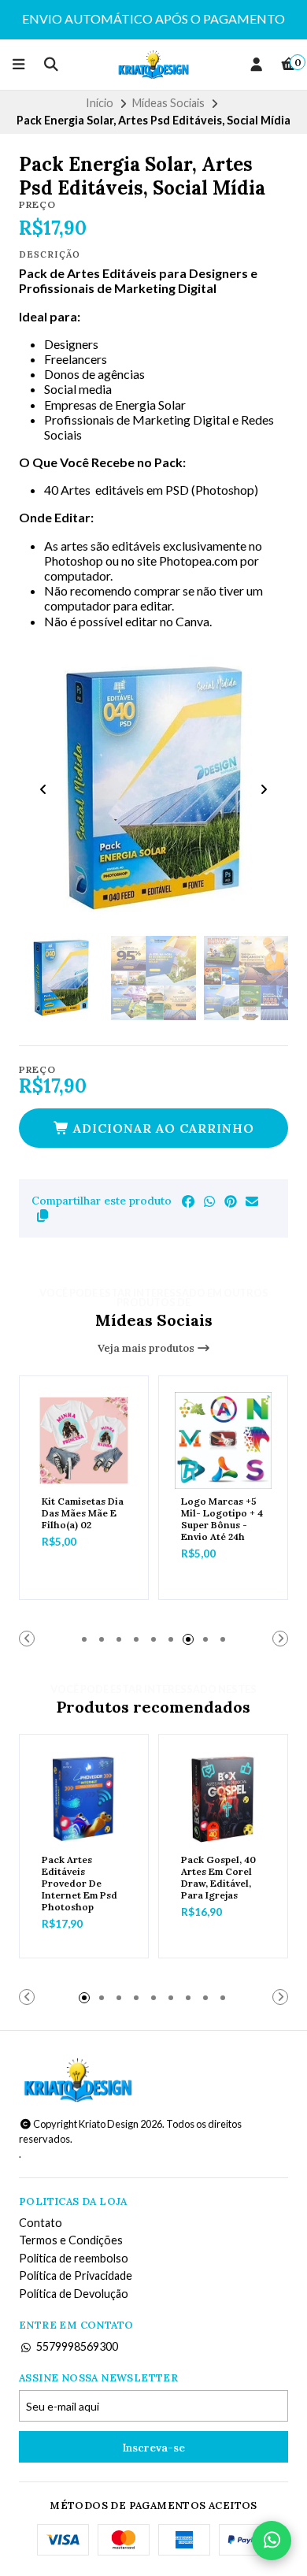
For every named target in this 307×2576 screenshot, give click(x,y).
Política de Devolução (74, 2294)
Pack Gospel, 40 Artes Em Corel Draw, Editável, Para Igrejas (218, 1877)
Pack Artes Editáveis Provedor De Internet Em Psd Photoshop (80, 1883)
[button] (43, 1216)
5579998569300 (77, 2347)
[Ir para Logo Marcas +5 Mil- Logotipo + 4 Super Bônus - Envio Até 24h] (223, 1440)
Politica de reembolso (74, 2259)
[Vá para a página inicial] (154, 65)
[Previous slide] (43, 789)
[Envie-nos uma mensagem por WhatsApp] (272, 2541)
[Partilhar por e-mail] (252, 1201)
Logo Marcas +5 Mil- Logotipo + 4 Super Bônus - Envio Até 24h (222, 1519)
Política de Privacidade (76, 2276)
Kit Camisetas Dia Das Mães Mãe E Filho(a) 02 (83, 1513)
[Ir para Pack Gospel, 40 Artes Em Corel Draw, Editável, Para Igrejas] (223, 1799)
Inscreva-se (153, 2448)
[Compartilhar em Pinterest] (231, 1201)
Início (100, 103)
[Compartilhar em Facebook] (188, 1201)
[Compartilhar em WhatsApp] (209, 1201)
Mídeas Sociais (168, 103)
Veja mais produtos (147, 1348)
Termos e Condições (71, 2240)
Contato (41, 2223)
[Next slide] (264, 789)
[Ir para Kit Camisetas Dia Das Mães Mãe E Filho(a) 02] (84, 1440)
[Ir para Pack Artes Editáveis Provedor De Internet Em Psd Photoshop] (84, 1799)
